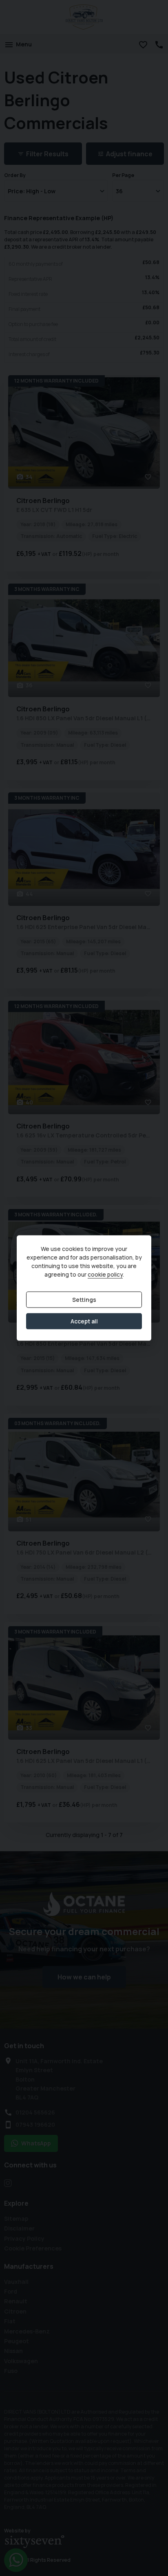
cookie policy (105, 1274)
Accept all (84, 1321)
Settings (84, 1300)
